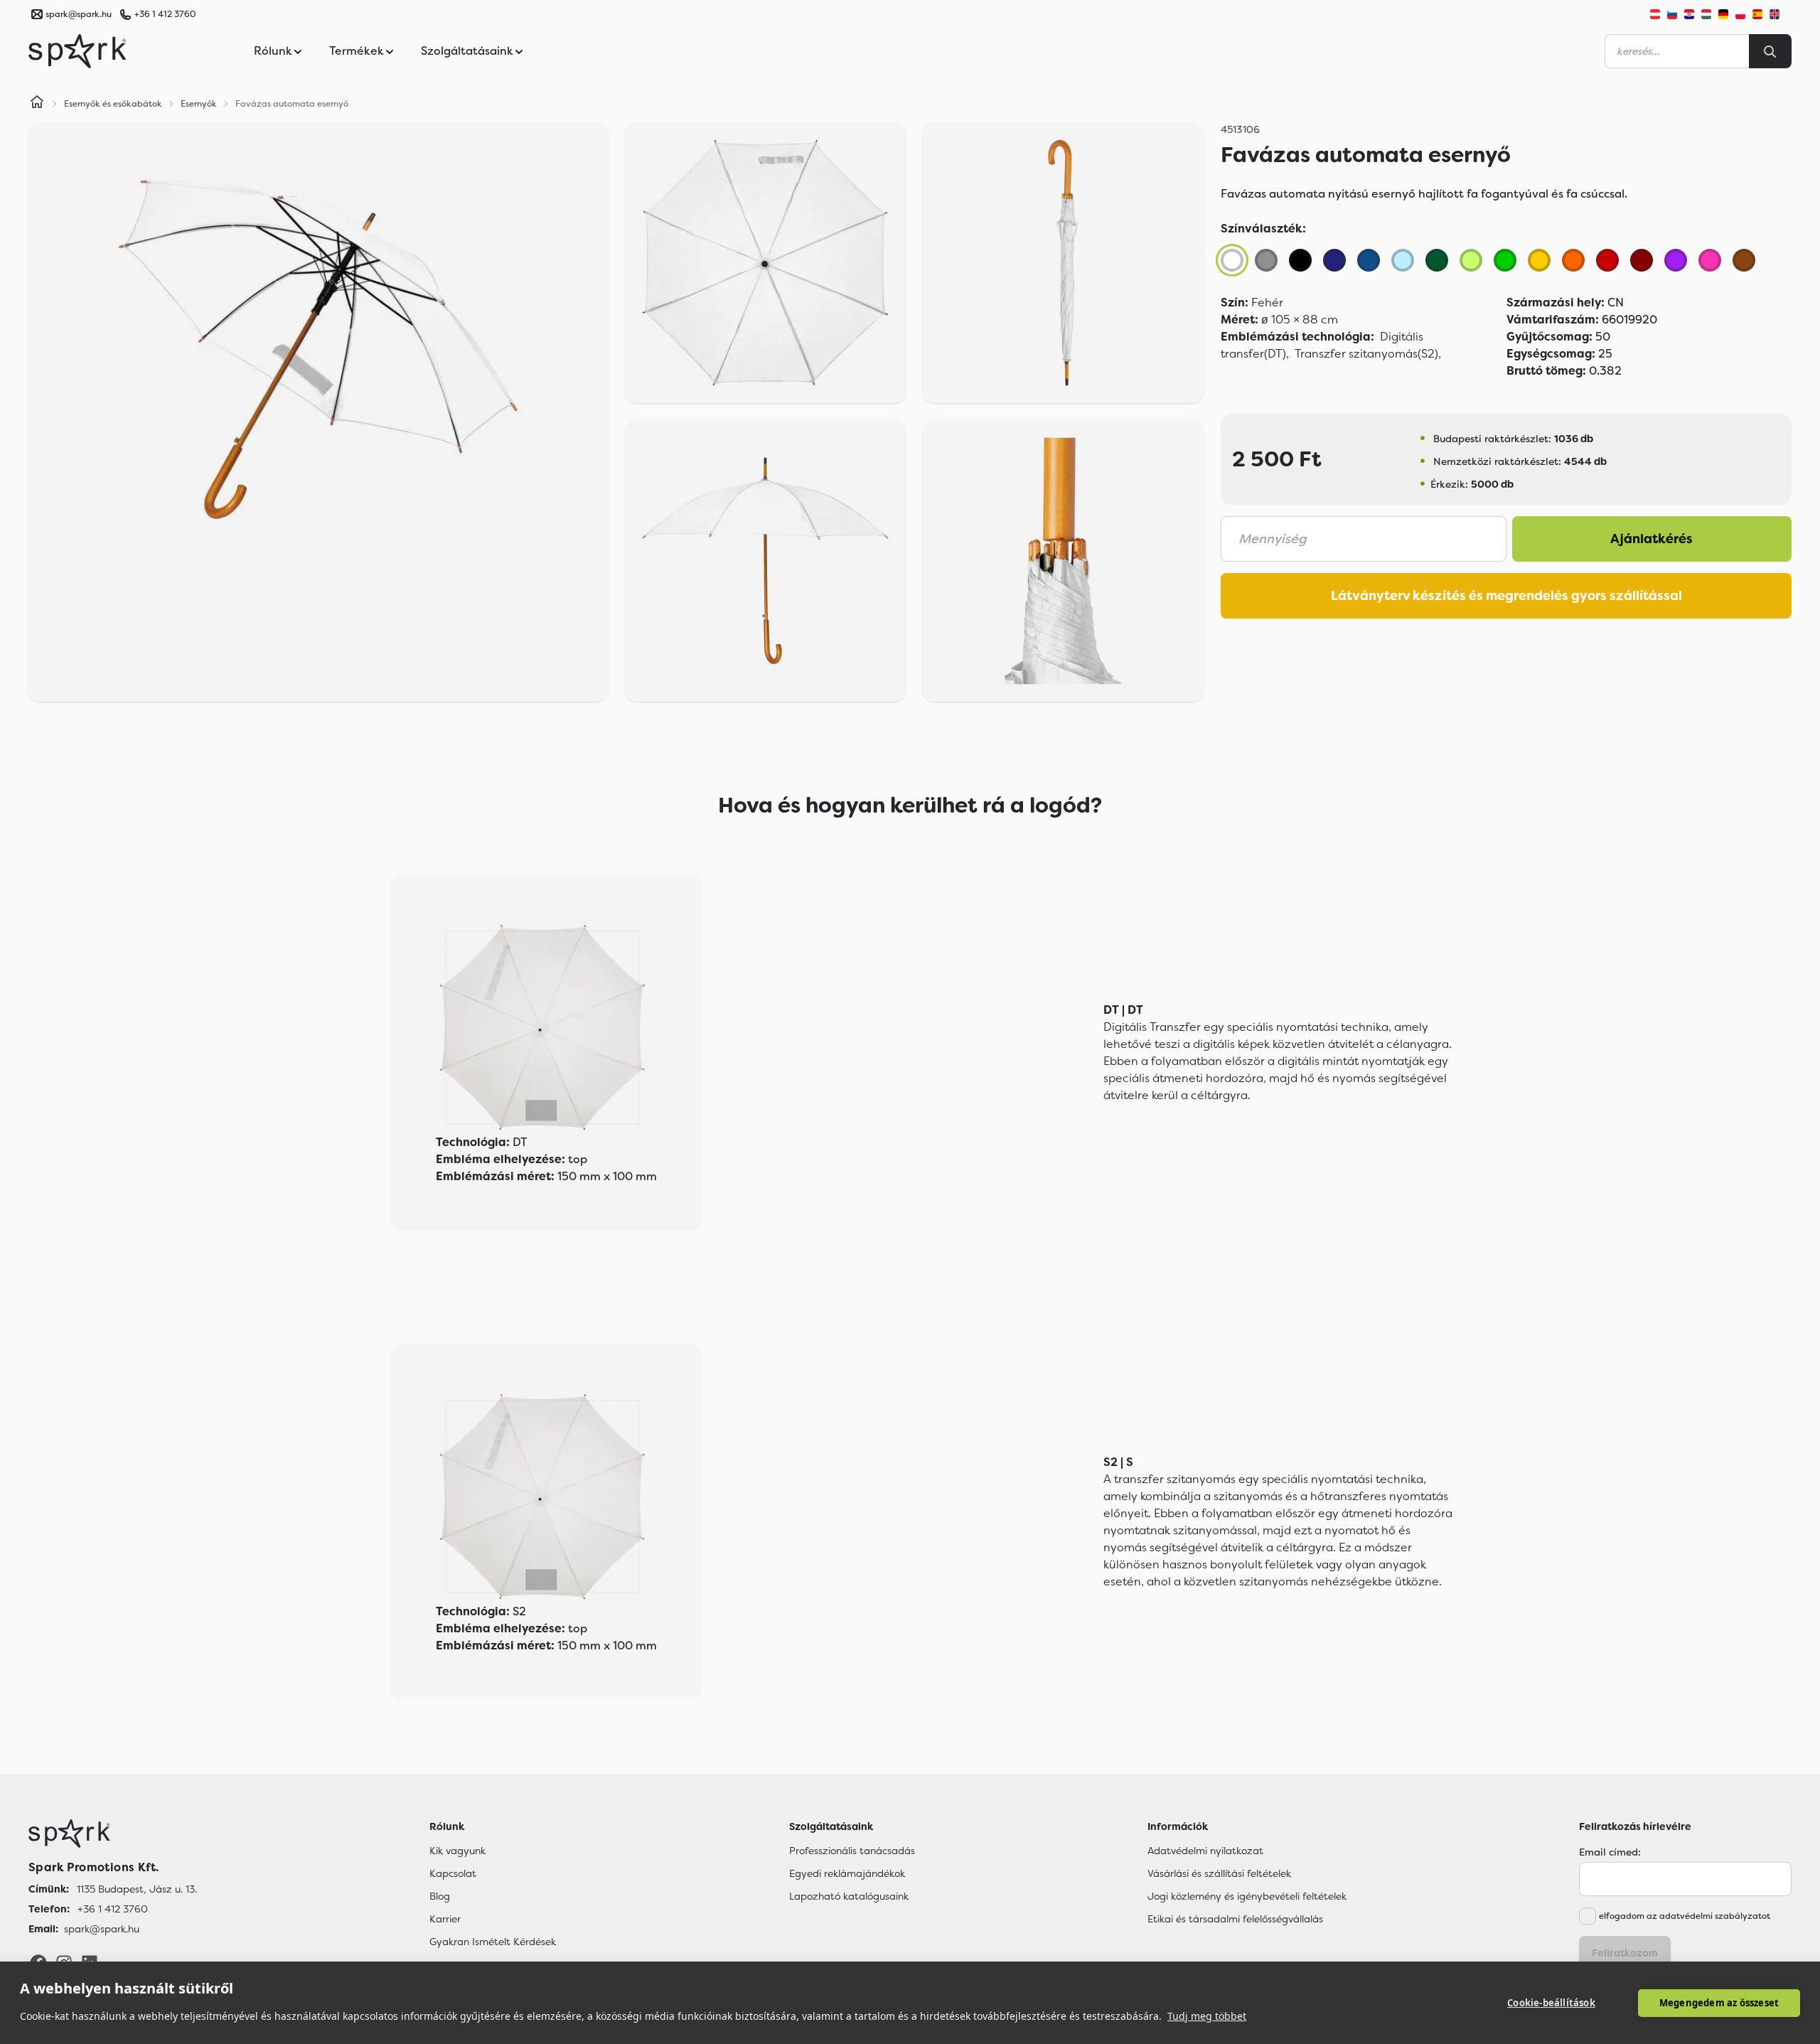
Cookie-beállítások (1551, 2003)
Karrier (445, 1919)
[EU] (1780, 14)
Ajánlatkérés (1652, 539)
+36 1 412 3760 (165, 14)
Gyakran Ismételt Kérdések (493, 1942)
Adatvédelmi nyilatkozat (1205, 1851)
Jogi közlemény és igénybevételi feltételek (1247, 1896)
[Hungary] (1706, 14)
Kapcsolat (453, 1873)
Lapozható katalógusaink (849, 1896)
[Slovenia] (1672, 14)
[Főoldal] (113, 1834)
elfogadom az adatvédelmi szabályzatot (1685, 1916)
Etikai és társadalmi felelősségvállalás (1235, 1919)
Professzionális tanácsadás (852, 1851)
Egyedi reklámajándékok (847, 1873)
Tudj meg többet (1207, 2016)
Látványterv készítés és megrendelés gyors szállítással (1506, 596)
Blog (440, 1896)
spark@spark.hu (102, 1929)
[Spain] (1757, 14)
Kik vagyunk (457, 1851)
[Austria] (1655, 14)
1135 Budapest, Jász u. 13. (137, 1889)
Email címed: (1610, 1852)
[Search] (1770, 51)
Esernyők (199, 104)
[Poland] (1740, 14)
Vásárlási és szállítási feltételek (1219, 1873)
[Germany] (1723, 14)
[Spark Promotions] (77, 51)
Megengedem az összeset (1719, 2003)
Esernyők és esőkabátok (113, 104)
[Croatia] (1689, 14)
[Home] (37, 104)
